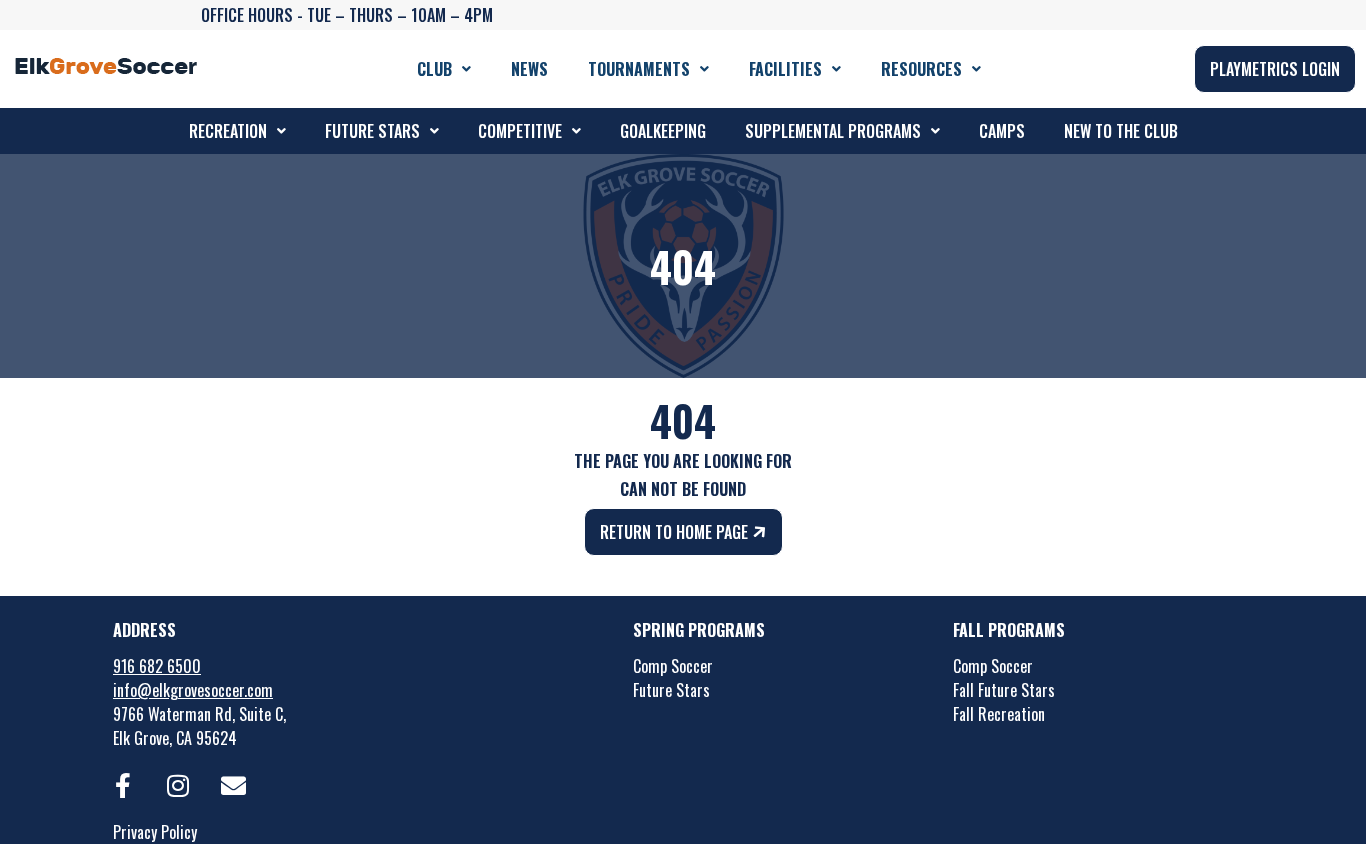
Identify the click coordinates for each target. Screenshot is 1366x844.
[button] (444, 69)
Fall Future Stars (1004, 690)
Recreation (228, 131)
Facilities (785, 69)
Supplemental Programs (833, 131)
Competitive (520, 131)
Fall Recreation (999, 714)
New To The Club (1121, 131)
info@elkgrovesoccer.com (193, 690)
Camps (1002, 131)
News (529, 69)
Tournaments (639, 69)
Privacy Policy (155, 832)
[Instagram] (178, 785)
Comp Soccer (673, 666)
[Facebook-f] (123, 785)
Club (434, 69)
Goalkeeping (663, 131)
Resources (921, 69)
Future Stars (372, 131)
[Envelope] (233, 785)
